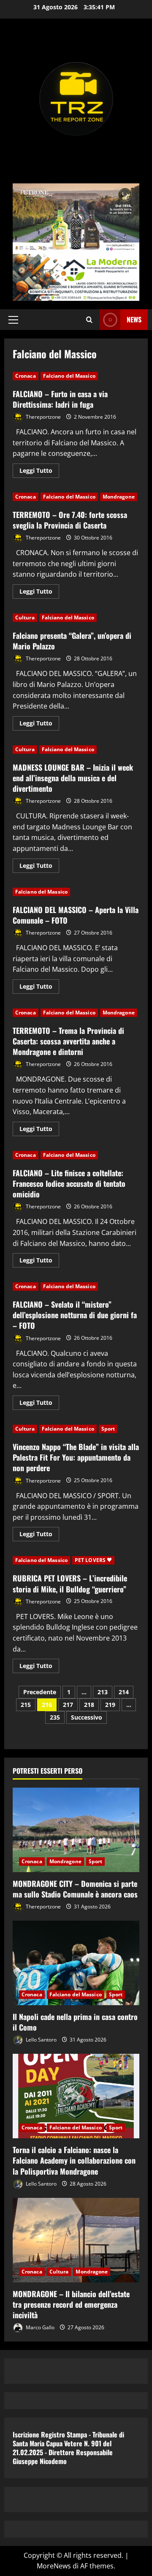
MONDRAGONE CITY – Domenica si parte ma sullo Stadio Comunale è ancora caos (75, 1889)
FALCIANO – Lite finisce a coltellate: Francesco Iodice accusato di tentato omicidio (69, 1183)
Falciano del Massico (69, 376)
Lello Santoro (41, 2040)
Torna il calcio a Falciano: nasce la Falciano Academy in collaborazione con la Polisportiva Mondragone (74, 2160)
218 (89, 1705)
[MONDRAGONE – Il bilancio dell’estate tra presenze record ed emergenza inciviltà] (76, 2240)
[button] (13, 320)
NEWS (134, 319)
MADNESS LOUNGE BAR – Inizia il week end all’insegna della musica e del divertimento (73, 778)
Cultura (25, 617)
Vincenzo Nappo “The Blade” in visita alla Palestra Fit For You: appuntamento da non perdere (76, 1457)
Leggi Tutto (39, 472)
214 (124, 1692)
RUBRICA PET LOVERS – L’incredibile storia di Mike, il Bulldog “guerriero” (70, 1583)
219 (110, 1705)
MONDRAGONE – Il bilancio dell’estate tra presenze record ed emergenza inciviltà (71, 2304)
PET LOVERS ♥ (93, 1560)
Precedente (40, 1692)
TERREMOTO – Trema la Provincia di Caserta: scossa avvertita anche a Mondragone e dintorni (68, 1041)
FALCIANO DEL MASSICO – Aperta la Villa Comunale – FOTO (76, 915)
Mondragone (119, 497)
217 (68, 1705)
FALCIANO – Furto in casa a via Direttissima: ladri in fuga (60, 399)
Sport (108, 1429)
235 (55, 1717)
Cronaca (26, 376)
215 (26, 1705)
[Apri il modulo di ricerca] (89, 320)
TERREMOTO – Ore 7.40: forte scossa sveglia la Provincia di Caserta (70, 520)
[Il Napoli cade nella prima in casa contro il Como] (76, 1963)
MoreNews (54, 2566)
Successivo (87, 1717)
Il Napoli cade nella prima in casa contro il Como (75, 2022)
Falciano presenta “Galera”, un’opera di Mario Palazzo (72, 641)
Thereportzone (43, 417)
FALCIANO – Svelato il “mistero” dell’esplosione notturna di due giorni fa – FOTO (75, 1315)
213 (103, 1692)
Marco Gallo (39, 2327)
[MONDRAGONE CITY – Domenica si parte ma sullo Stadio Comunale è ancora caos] (76, 1830)
